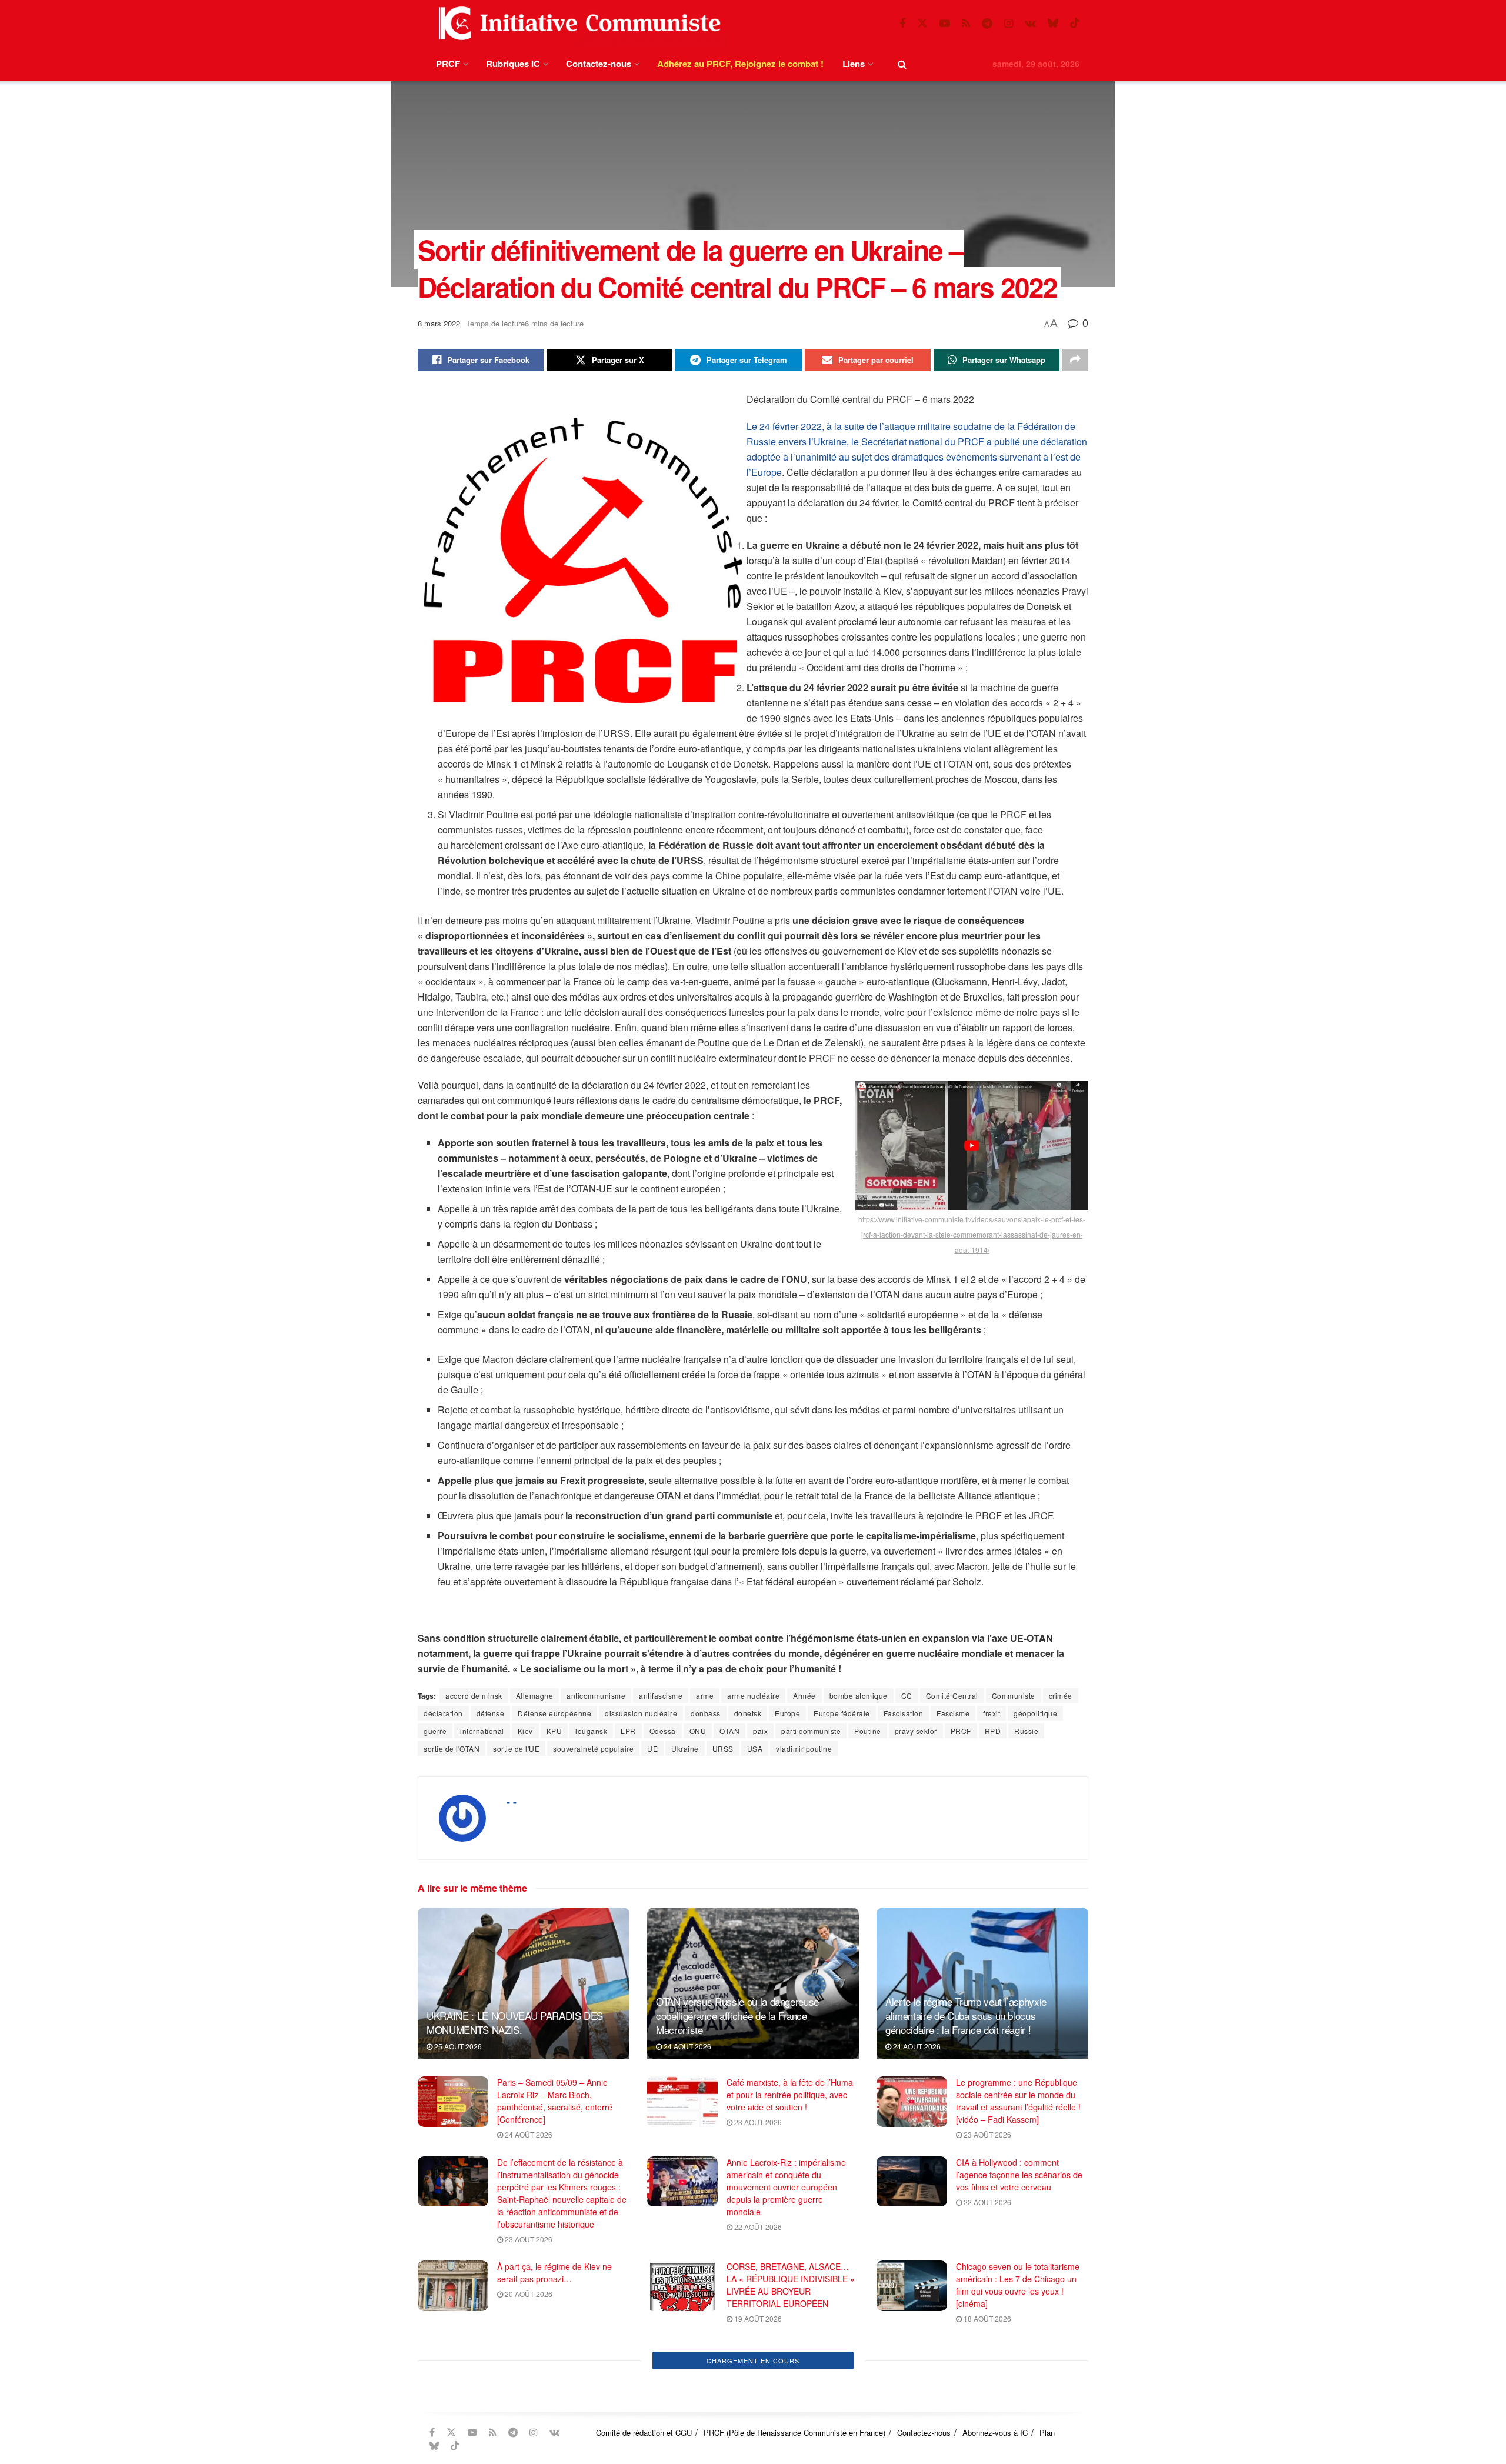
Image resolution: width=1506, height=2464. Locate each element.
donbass (706, 1713)
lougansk (591, 1731)
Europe (787, 1713)
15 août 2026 (987, 2385)
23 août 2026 (757, 2122)
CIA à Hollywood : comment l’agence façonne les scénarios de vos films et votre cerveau (1019, 2175)
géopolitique (1035, 1713)
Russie (1026, 1731)
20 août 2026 (528, 2294)
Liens (854, 64)
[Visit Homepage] (577, 23)
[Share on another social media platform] (1075, 360)
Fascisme (953, 1713)
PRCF (448, 64)
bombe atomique (859, 1696)
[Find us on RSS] (966, 24)
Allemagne (535, 1696)
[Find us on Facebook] (902, 24)
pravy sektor (916, 1731)
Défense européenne (554, 1713)
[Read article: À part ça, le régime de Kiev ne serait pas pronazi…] (453, 2286)
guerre (435, 1731)
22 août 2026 (757, 2227)
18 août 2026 (987, 2318)
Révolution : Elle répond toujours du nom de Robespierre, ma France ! (558, 2358)
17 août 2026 (528, 2385)
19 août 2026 (757, 2318)
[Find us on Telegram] (987, 24)
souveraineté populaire (593, 1748)
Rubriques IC (513, 64)
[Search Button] (902, 64)
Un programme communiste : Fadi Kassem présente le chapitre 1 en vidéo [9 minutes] (1020, 2358)
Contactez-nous (599, 64)
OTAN (729, 1731)
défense (491, 1713)
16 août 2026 (757, 2398)
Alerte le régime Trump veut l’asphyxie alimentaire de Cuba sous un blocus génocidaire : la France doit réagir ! (966, 2015)
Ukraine (685, 1748)
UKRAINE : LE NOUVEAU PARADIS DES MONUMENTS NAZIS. (515, 2023)
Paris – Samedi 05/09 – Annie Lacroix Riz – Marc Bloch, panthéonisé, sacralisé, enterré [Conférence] (555, 2101)
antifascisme (661, 1696)
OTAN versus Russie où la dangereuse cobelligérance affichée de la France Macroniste (737, 2015)
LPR (628, 1731)
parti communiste (811, 1731)
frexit (992, 1713)
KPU (554, 1731)
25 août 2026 (457, 2046)
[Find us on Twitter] (922, 23)
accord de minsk (474, 1696)
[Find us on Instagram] (1009, 24)
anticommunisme (596, 1696)
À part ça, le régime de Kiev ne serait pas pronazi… (554, 2273)
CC (907, 1696)
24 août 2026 (687, 2046)
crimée (1061, 1696)
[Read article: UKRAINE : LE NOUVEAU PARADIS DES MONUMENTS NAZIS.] (524, 1983)
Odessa (663, 1731)
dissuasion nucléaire (641, 1713)
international (482, 1731)
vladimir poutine (804, 1748)
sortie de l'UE (516, 1748)
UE (652, 1748)
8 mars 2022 (439, 323)
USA (755, 1748)
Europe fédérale (842, 1713)
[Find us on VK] (1030, 24)
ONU (698, 1731)
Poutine (868, 1731)
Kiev (525, 1731)
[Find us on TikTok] (1075, 23)
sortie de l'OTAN (452, 1748)
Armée (804, 1696)
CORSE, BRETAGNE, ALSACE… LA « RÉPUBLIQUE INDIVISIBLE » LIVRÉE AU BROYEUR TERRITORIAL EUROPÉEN (791, 2285)
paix (760, 1731)
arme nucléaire (753, 1696)
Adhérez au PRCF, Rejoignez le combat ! (740, 64)
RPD (993, 1731)
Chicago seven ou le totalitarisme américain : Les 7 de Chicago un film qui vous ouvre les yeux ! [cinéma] (1018, 2285)
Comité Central (952, 1696)
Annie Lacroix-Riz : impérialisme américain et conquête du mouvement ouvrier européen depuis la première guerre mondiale (786, 2187)
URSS (723, 1748)
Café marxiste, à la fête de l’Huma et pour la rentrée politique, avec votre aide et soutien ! (790, 2095)
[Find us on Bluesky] (1053, 23)
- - (512, 1802)
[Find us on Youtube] (945, 24)
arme (705, 1696)
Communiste (1014, 1696)
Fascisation (904, 1713)
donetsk (748, 1713)
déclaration (443, 1713)
